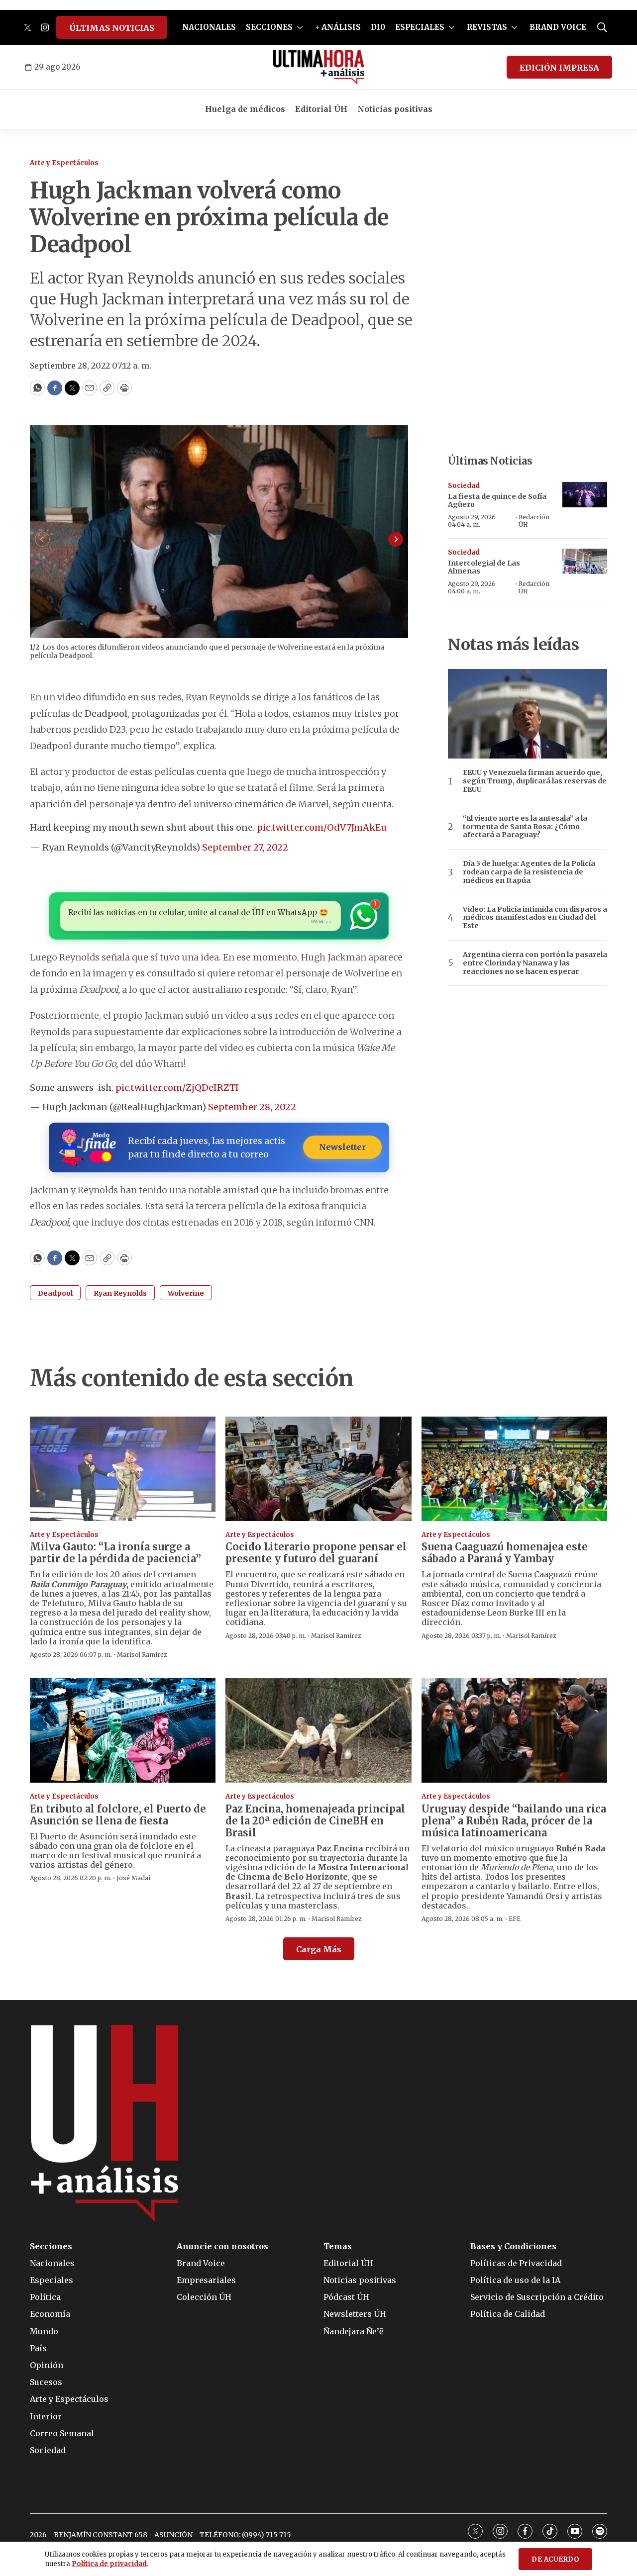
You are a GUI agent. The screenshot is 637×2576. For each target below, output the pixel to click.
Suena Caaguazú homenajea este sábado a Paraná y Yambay (505, 1553)
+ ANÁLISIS (338, 27)
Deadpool (55, 1293)
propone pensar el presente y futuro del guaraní (316, 1553)
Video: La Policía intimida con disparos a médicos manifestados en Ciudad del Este (535, 918)
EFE (515, 1919)
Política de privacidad (109, 2564)
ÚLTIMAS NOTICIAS (112, 28)
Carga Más (319, 1949)
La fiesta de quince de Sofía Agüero (497, 501)
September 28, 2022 (252, 1107)
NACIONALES (209, 27)
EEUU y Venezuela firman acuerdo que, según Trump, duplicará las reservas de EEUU (535, 781)
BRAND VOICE (558, 27)
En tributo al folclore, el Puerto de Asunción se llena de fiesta (118, 1815)
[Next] (396, 539)
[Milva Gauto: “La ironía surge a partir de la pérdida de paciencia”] (123, 1469)
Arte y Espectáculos (64, 163)
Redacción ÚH (534, 521)
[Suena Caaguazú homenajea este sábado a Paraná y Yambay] (514, 1469)
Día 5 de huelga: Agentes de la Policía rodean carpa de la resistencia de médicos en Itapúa (529, 872)
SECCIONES (269, 27)
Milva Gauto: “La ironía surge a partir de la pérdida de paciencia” (115, 1553)
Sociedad (464, 486)
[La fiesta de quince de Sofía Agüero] (585, 495)
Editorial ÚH (321, 109)
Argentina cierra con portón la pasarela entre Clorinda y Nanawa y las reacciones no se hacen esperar (535, 963)
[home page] (319, 67)
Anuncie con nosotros (222, 2246)
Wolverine (186, 1293)
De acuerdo (555, 2559)
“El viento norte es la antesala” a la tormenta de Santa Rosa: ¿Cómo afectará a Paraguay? (525, 827)
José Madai (133, 1878)
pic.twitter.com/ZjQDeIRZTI (177, 1088)
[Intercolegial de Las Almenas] (585, 561)
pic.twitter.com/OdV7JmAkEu (322, 827)
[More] (300, 27)
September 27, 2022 (245, 847)
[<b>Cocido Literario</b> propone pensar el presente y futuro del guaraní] (318, 1469)
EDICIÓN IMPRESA (559, 68)
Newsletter (342, 1147)
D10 (378, 27)
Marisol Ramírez (142, 1655)
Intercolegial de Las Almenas (484, 567)
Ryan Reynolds (120, 1293)
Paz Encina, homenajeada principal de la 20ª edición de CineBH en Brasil (315, 1821)
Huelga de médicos (245, 109)
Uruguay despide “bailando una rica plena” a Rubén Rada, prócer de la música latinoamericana (514, 1821)
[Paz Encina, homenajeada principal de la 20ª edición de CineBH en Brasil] (318, 1730)
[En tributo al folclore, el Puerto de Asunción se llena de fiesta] (123, 1730)
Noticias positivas (395, 109)
